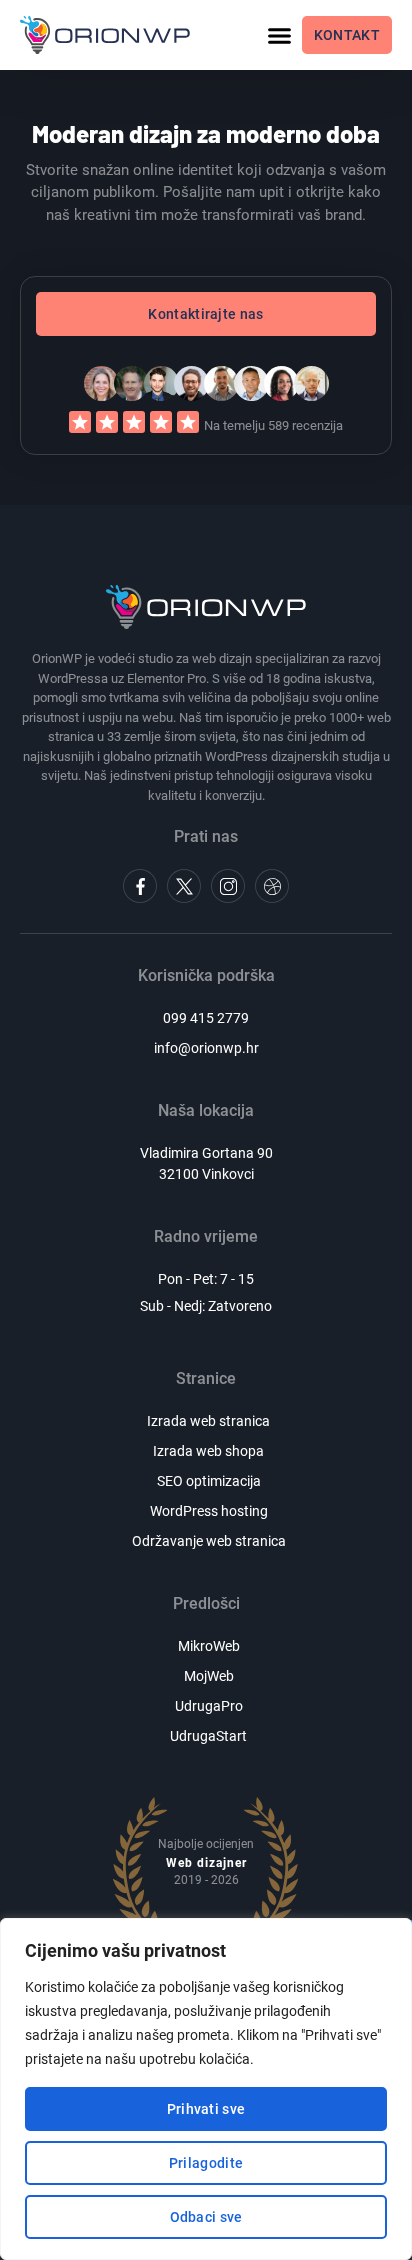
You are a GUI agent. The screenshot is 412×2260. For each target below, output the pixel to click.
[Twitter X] (184, 886)
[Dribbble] (272, 886)
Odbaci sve (206, 2217)
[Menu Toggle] (279, 35)
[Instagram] (228, 886)
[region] (206, 2089)
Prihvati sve (206, 2109)
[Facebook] (140, 886)
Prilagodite (206, 2163)
